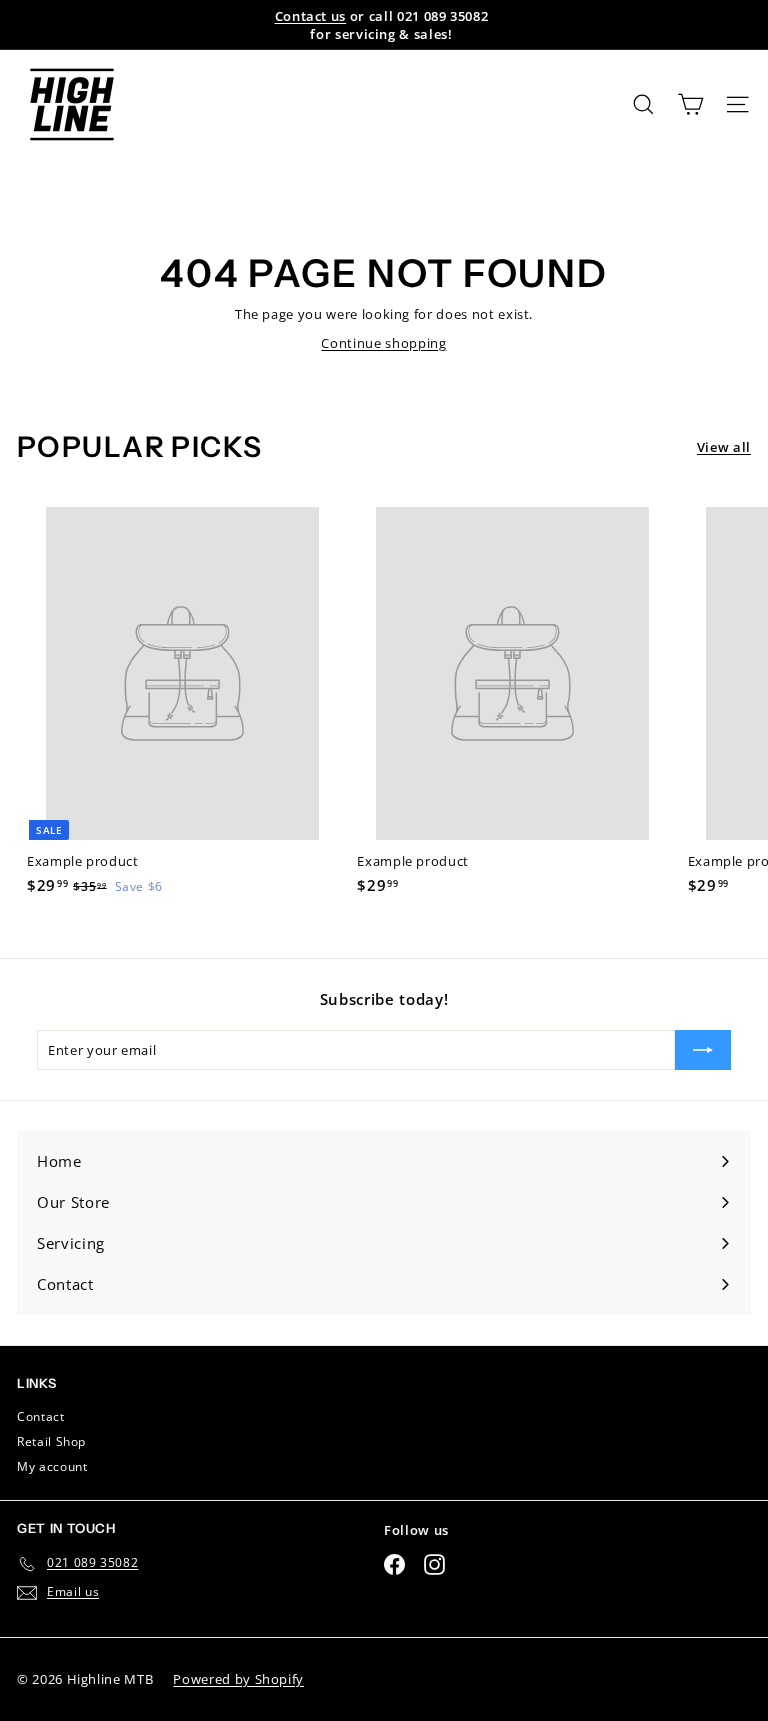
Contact (41, 1416)
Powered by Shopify (238, 1679)
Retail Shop (51, 1441)
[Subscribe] (703, 1050)
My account (52, 1466)
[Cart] (690, 104)
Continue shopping (383, 343)
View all (724, 447)
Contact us (311, 16)
